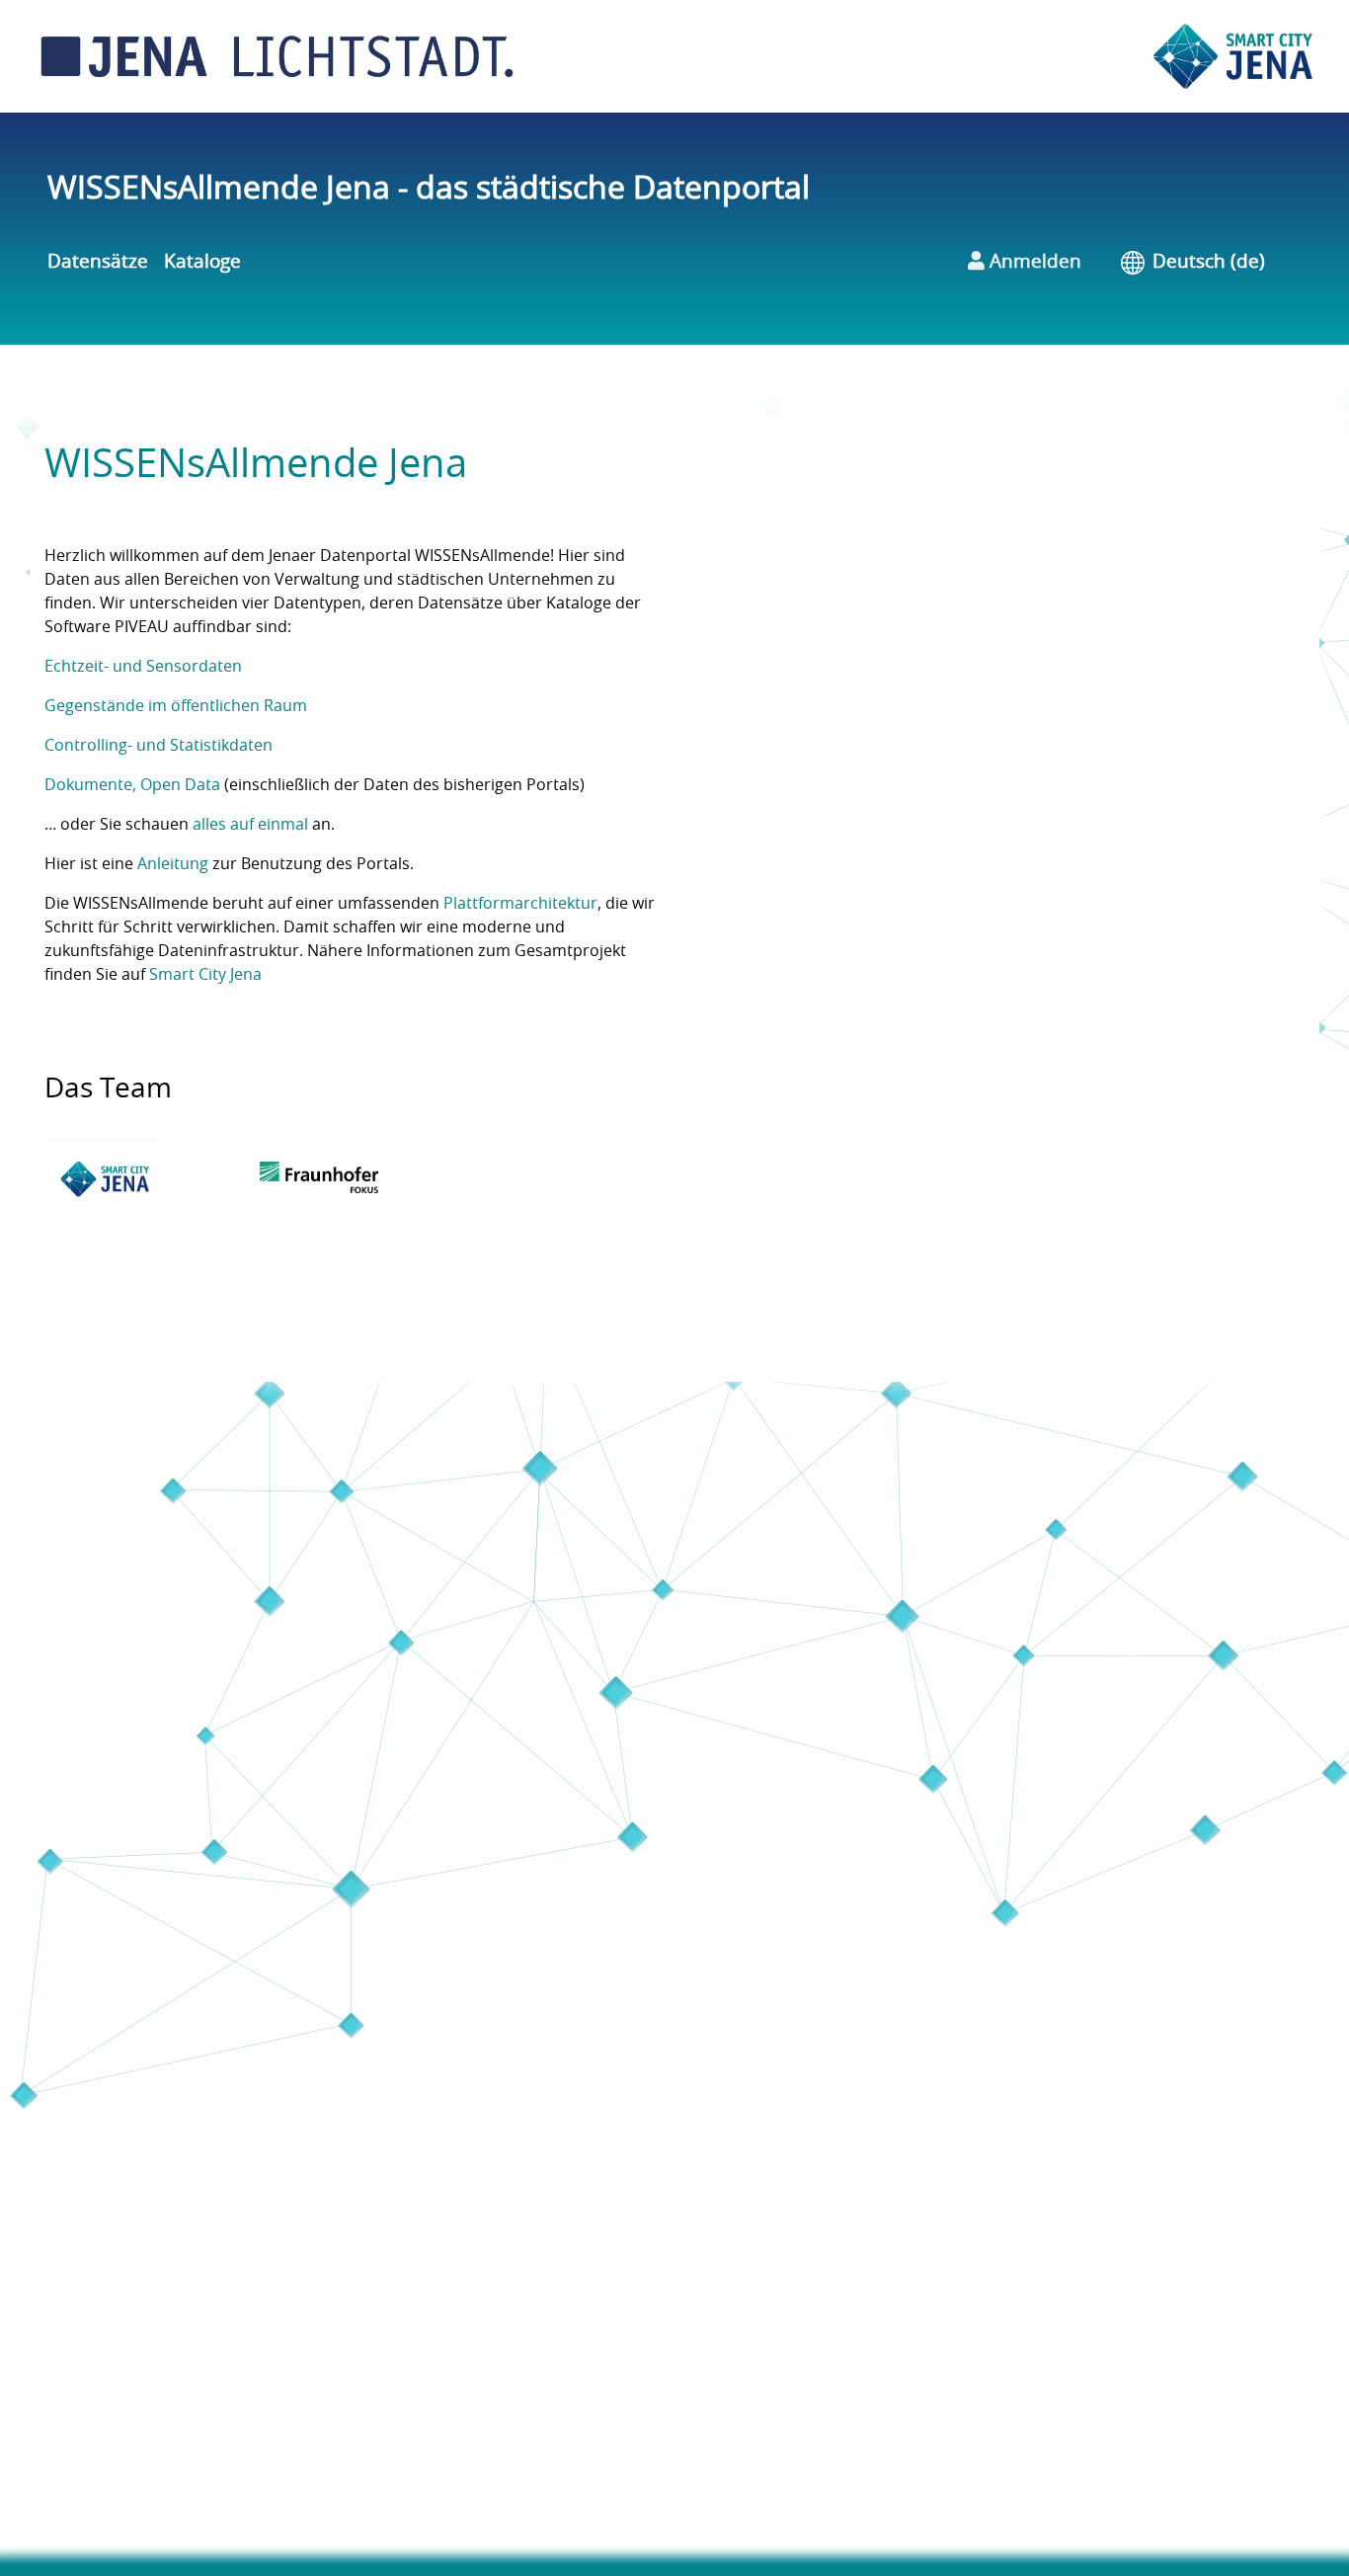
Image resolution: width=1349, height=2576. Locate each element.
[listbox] (1223, 263)
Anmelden (1033, 262)
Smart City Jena (205, 975)
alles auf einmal (250, 825)
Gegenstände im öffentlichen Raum (176, 706)
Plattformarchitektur (520, 904)
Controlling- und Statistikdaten (159, 746)
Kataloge (202, 262)
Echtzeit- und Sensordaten (143, 667)
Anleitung (173, 864)
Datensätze (98, 262)
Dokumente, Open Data (132, 785)
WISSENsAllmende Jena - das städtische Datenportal (429, 189)
